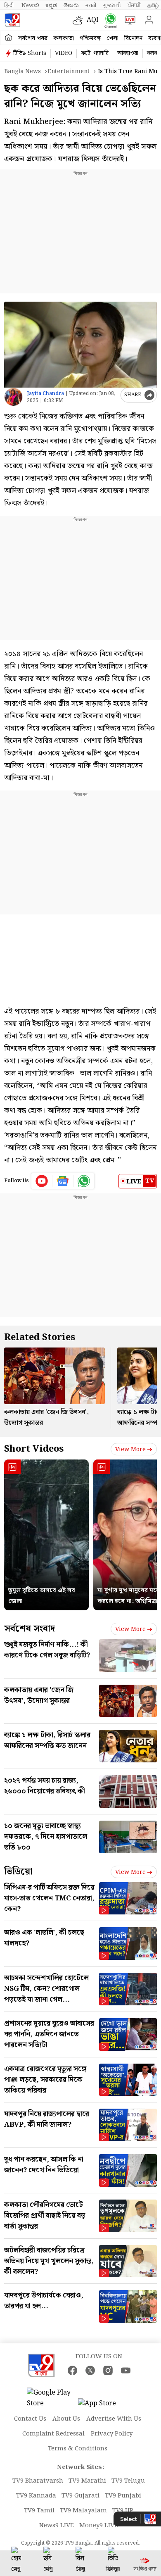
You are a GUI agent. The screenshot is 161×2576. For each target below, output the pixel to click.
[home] (8, 38)
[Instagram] (108, 2370)
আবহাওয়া (128, 53)
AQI (93, 20)
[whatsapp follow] (84, 1181)
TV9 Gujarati (80, 2496)
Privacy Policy (112, 2434)
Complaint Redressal (53, 2434)
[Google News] (63, 1181)
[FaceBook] (72, 2370)
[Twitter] (90, 2370)
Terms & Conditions (78, 2449)
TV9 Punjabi (123, 2496)
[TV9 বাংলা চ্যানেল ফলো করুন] (109, 20)
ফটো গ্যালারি (95, 53)
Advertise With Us (114, 2419)
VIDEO (64, 53)
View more (130, 1450)
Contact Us (30, 2419)
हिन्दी (9, 5)
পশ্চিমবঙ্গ (90, 38)
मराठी (91, 5)
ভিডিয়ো (18, 1872)
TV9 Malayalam (83, 2511)
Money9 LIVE (99, 2526)
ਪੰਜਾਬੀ (134, 5)
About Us (66, 2419)
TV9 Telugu (128, 2481)
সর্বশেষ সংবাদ (30, 1629)
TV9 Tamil (39, 2511)
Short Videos (34, 1449)
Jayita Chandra (45, 394)
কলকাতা (64, 38)
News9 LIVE (57, 2526)
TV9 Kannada (36, 2496)
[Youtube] (42, 1181)
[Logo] (12, 20)
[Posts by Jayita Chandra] (13, 397)
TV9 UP (123, 2511)
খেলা (112, 38)
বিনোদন (133, 38)
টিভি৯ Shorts (30, 53)
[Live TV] (128, 20)
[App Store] (103, 2406)
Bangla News (22, 71)
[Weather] (80, 20)
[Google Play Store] (52, 2398)
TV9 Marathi (87, 2481)
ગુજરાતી (112, 5)
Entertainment (69, 71)
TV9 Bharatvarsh (38, 2481)
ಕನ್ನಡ (51, 5)
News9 (30, 5)
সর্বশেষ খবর (33, 38)
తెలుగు (71, 5)
